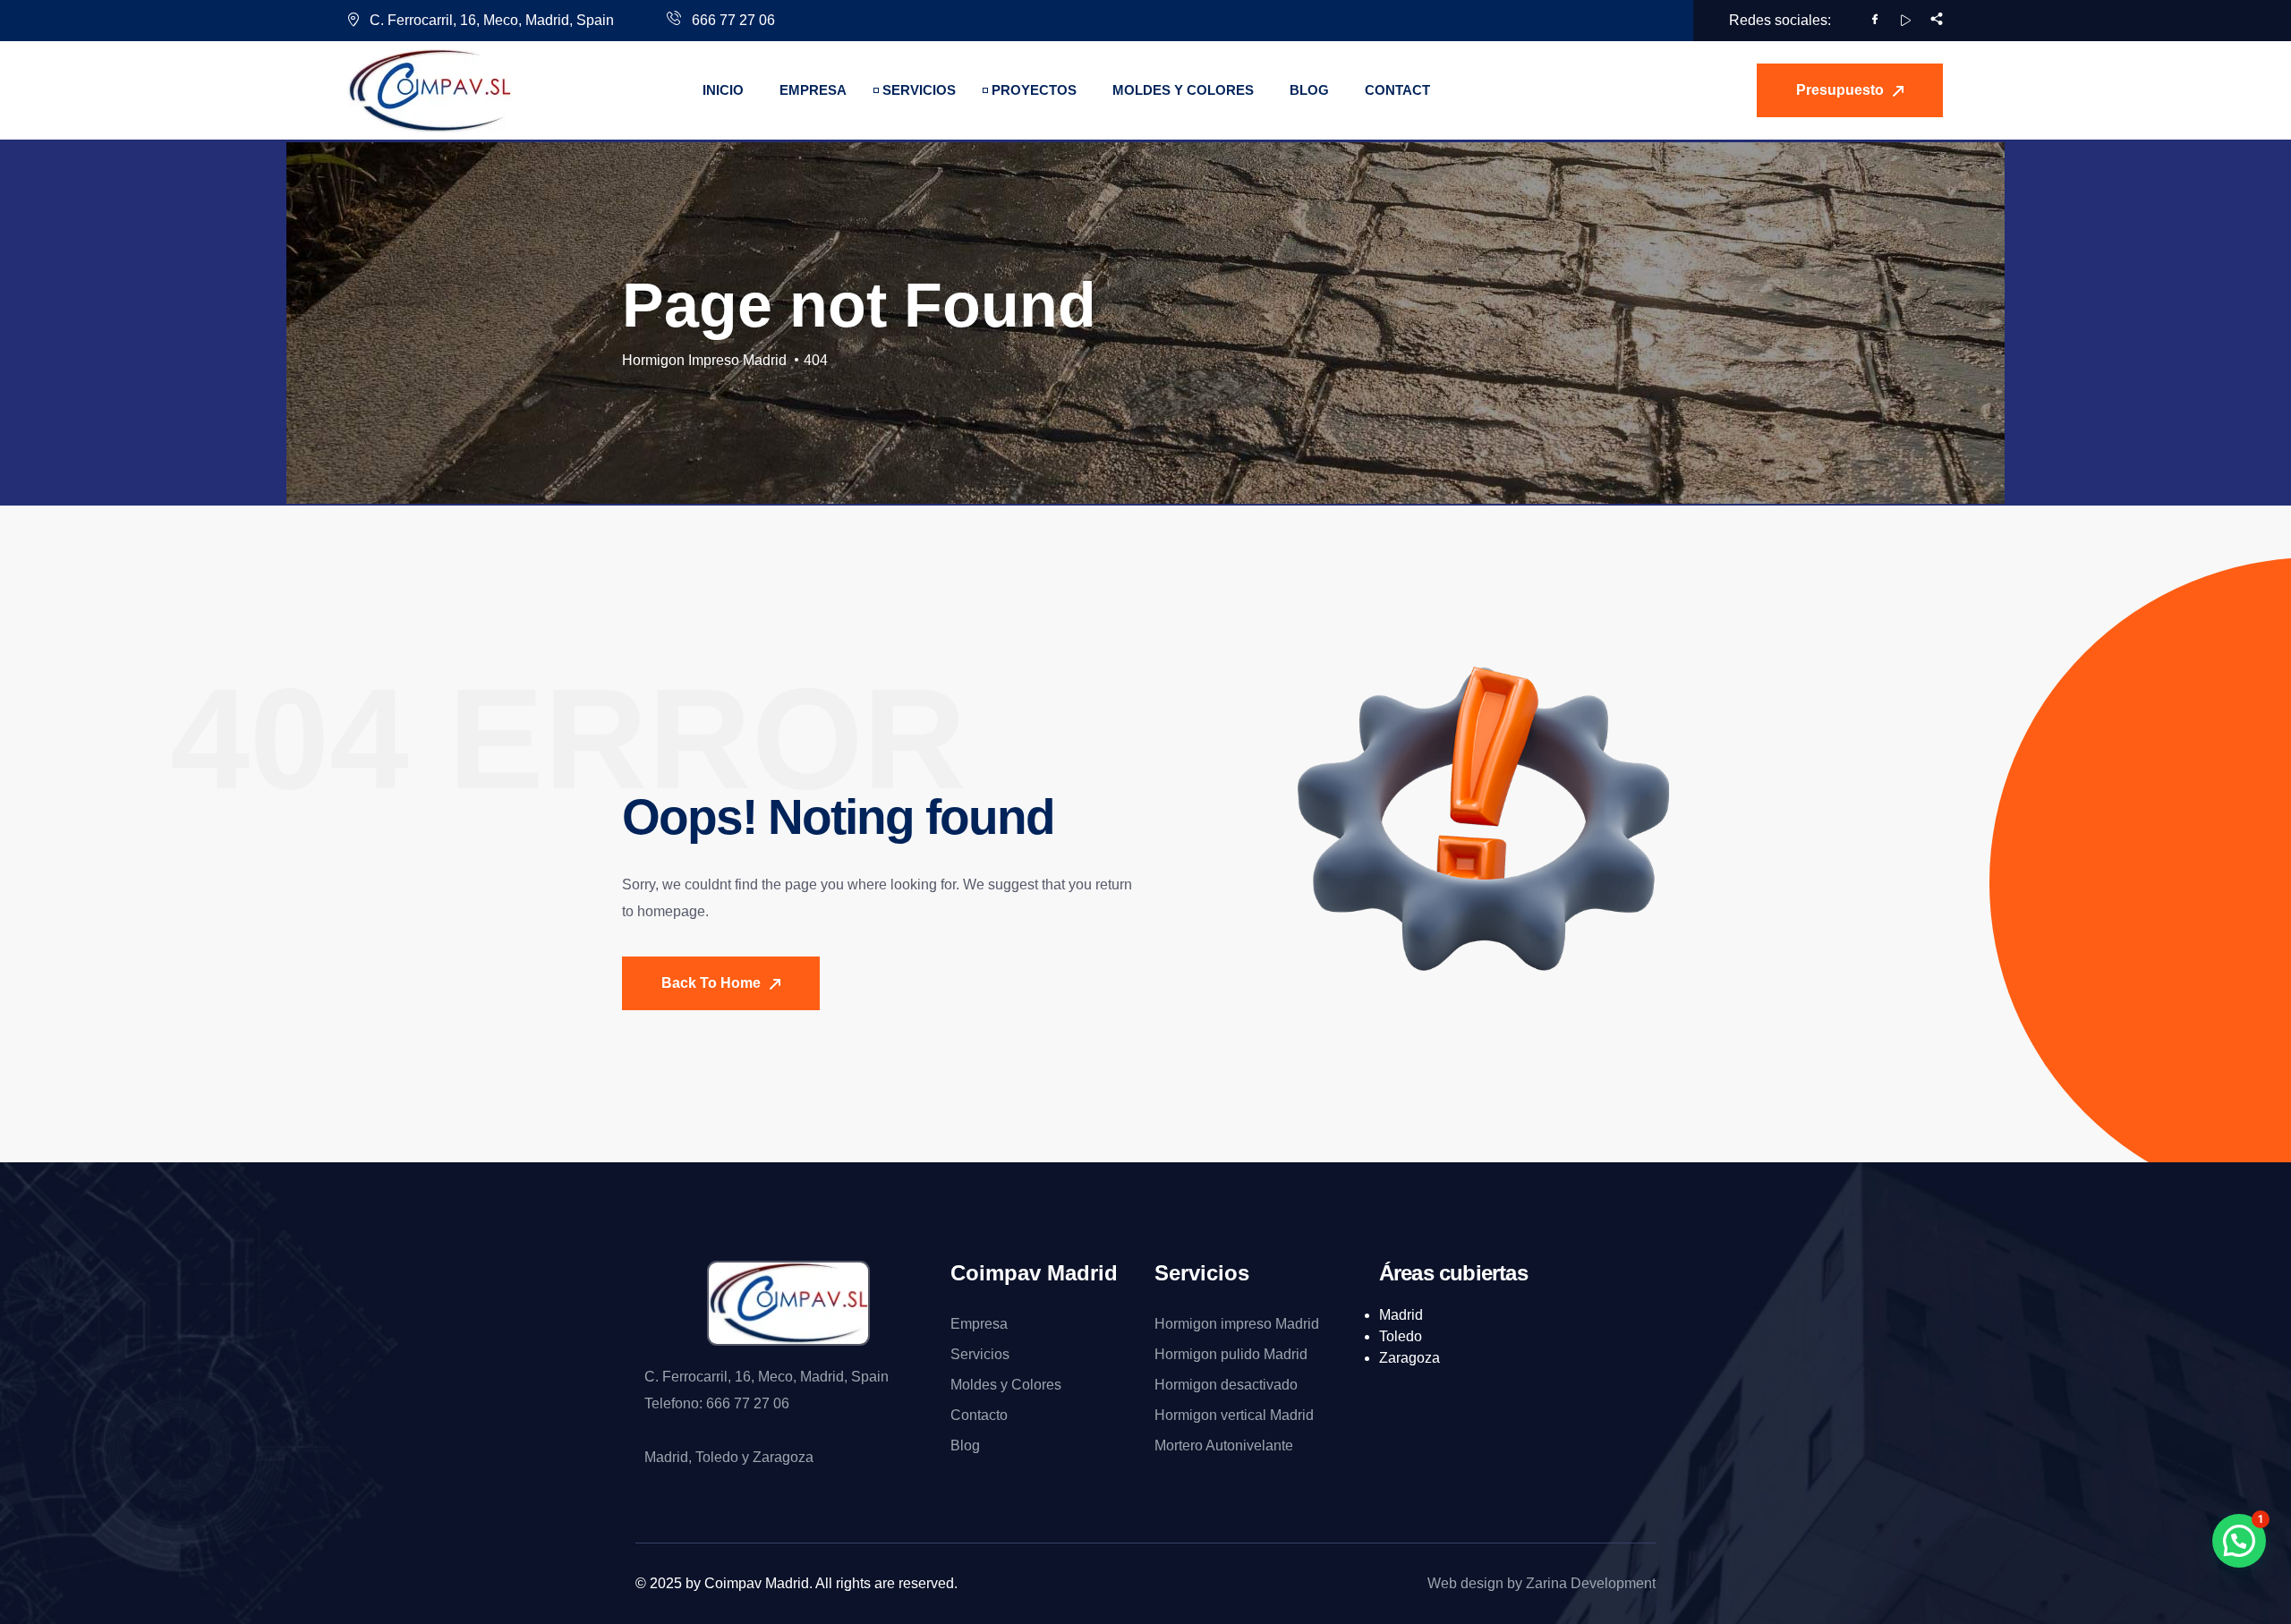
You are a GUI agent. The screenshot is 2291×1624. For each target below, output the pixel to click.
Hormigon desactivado (1226, 1385)
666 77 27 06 (732, 20)
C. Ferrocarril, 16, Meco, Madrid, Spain (492, 20)
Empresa (979, 1324)
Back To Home (713, 983)
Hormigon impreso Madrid (1237, 1324)
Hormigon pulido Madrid (1231, 1354)
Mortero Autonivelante (1224, 1445)
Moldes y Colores (1006, 1385)
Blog (965, 1445)
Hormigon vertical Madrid (1234, 1415)
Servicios (980, 1354)
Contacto (979, 1415)
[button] (2239, 1541)
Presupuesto (1842, 90)
